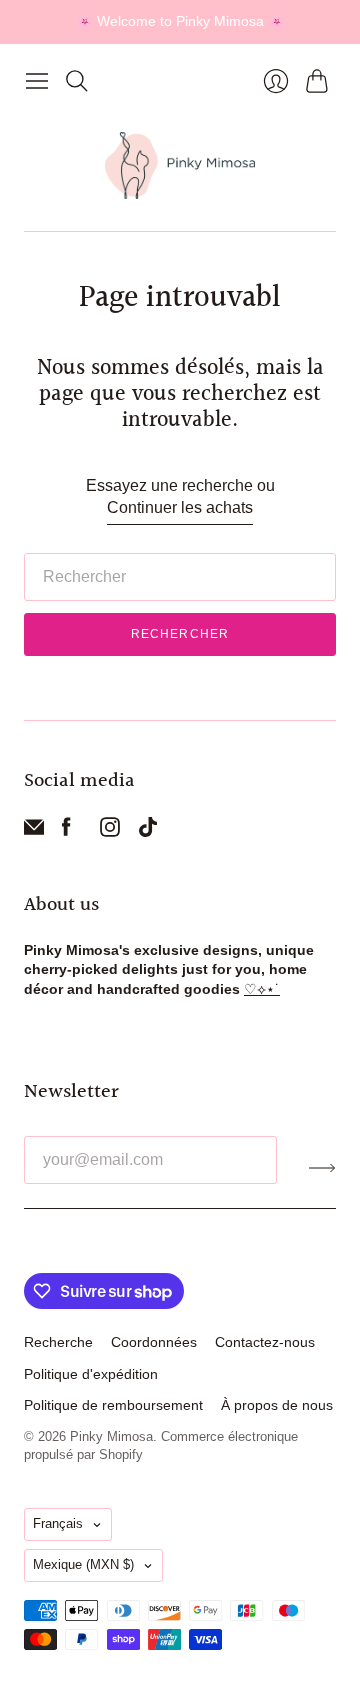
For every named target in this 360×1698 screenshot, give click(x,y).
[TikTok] (148, 831)
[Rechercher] (77, 81)
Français (58, 1523)
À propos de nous (277, 1405)
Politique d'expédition (91, 1374)
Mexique (83, 1564)
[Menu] (37, 81)
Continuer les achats (180, 507)
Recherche (58, 1342)
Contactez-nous (265, 1342)
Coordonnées (154, 1342)
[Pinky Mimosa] (180, 165)
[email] (34, 831)
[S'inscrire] (322, 1168)
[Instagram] (110, 831)
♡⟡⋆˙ (262, 989)
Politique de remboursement (113, 1405)
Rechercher (180, 634)
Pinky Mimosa (111, 1436)
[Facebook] (66, 831)
